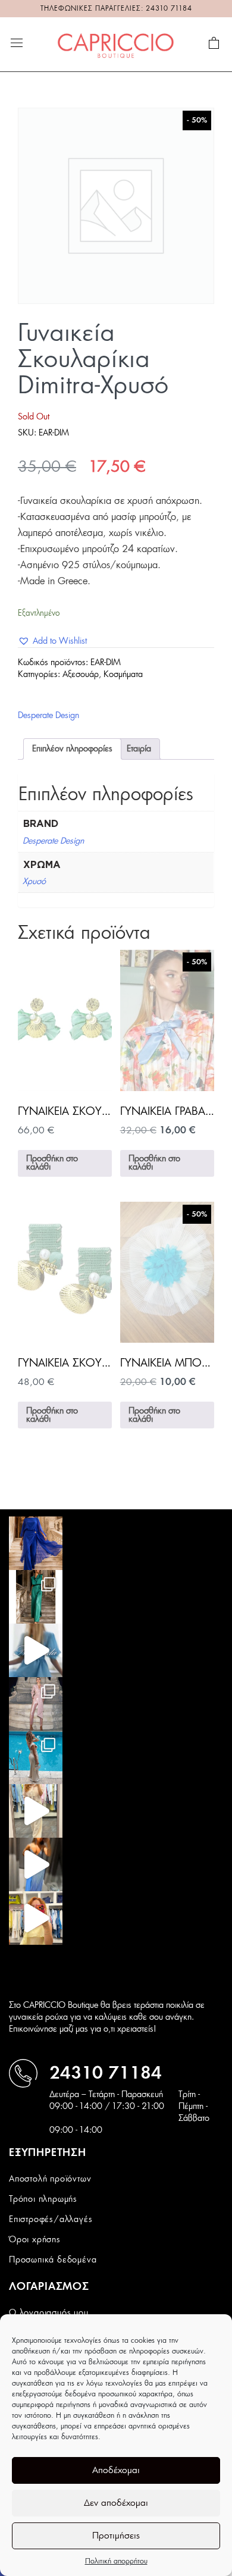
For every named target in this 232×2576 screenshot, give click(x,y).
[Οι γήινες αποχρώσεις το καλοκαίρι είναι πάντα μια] (36, 1757)
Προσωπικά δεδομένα (53, 2260)
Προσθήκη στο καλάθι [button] (52, 1163)
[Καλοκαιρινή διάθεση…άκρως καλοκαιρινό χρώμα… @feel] (36, 1918)
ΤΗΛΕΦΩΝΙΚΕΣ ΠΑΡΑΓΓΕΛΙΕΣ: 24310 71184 (116, 9)
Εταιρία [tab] (139, 749)
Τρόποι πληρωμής (43, 2199)
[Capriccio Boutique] (116, 44)
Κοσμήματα (123, 675)
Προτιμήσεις (116, 2536)
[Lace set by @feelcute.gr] (36, 1811)
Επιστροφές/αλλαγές (51, 2220)
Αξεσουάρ (81, 675)
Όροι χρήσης (35, 2240)
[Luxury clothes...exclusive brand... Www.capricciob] (36, 1704)
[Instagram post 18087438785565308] (36, 1864)
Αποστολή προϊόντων (50, 2179)
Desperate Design (48, 716)
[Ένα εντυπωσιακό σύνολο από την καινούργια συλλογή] (36, 1597)
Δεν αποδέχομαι (116, 2503)
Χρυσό (34, 882)
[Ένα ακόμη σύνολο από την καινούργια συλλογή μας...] (36, 1543)
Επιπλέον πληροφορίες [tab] (72, 749)
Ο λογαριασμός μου (49, 2313)
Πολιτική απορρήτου (116, 2561)
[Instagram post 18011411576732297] (36, 1650)
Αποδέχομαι (116, 2470)
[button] (52, 641)
